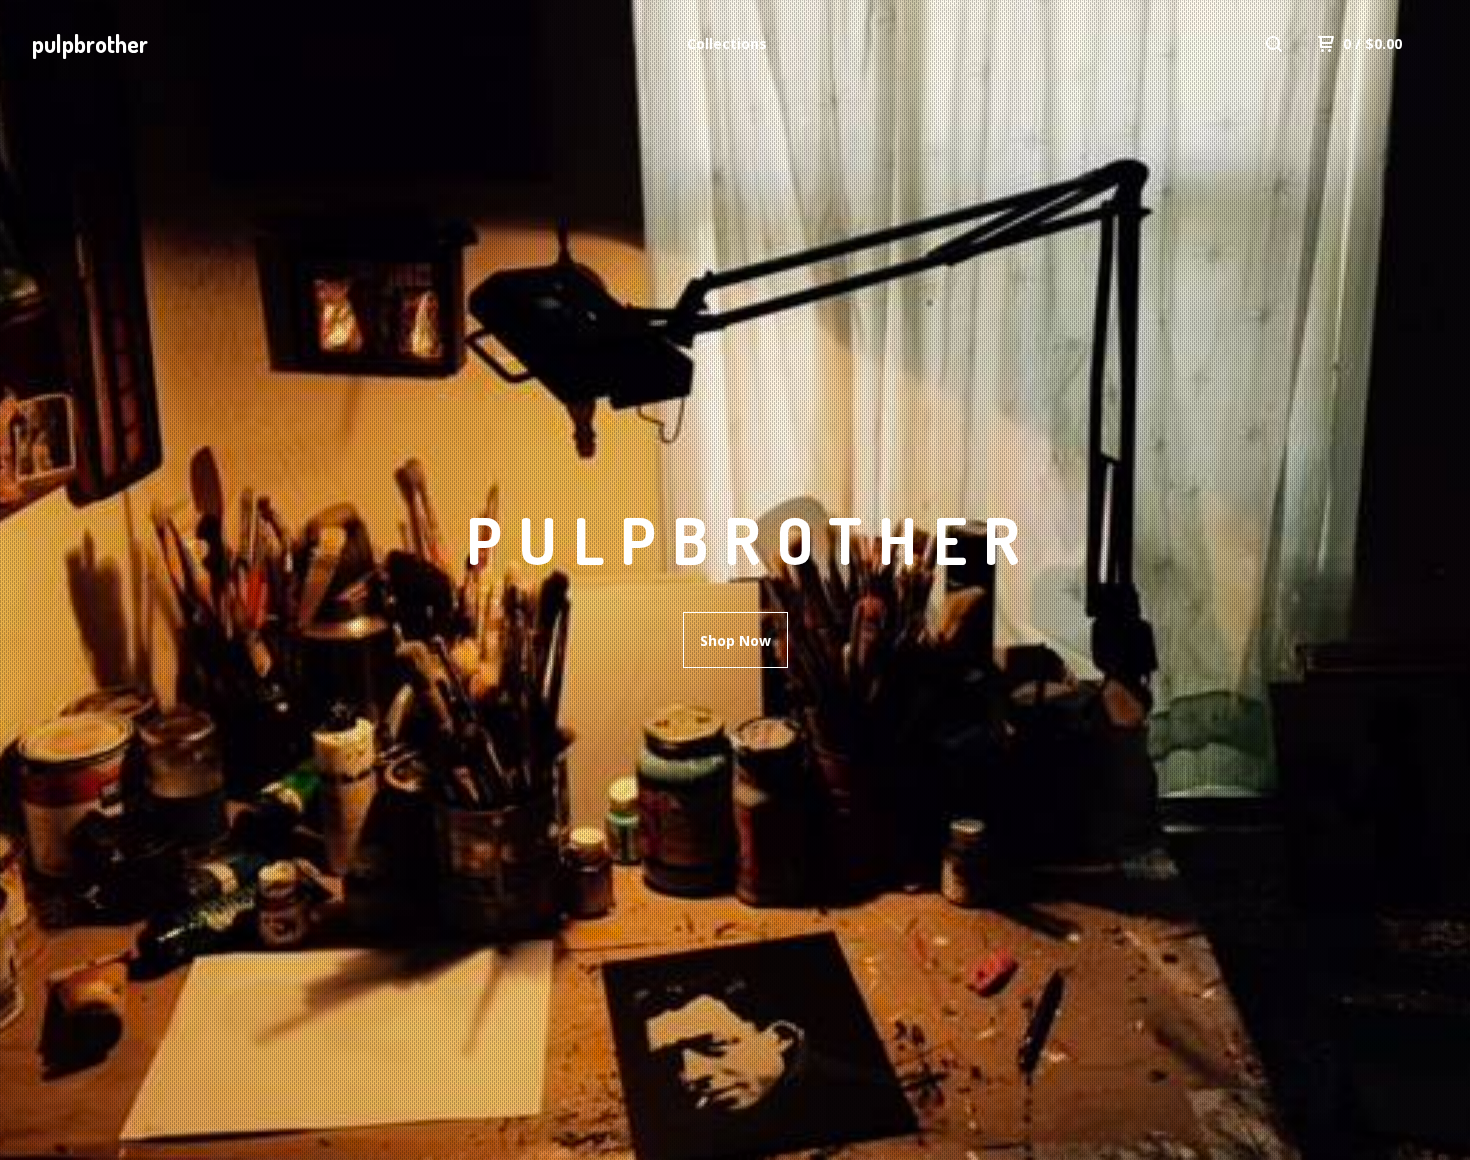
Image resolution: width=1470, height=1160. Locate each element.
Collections (727, 43)
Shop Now (735, 640)
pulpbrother (90, 43)
